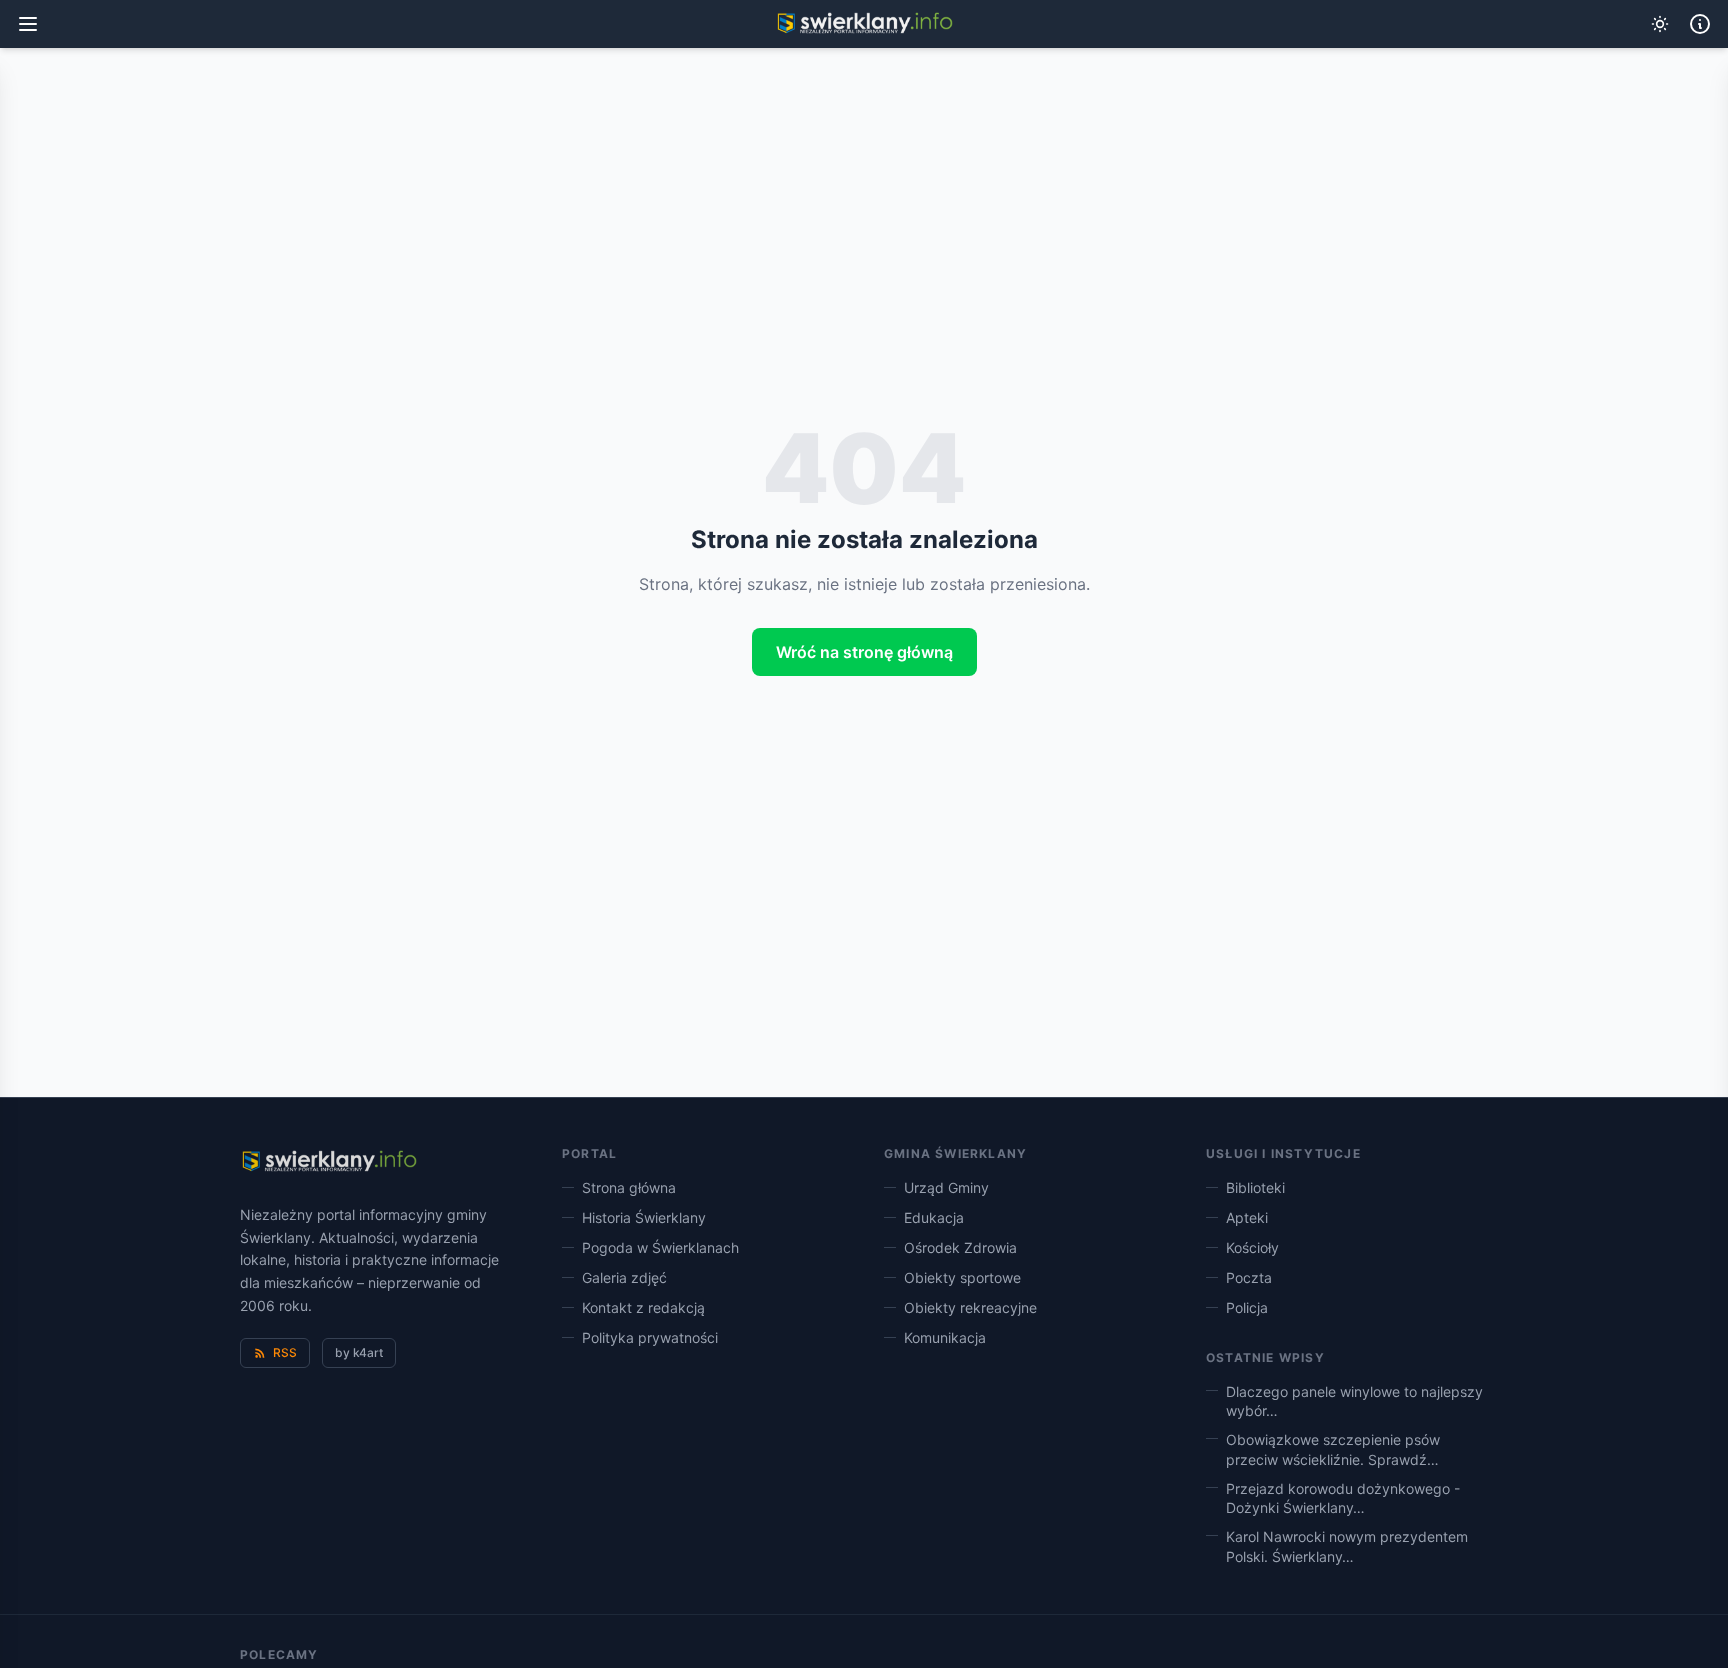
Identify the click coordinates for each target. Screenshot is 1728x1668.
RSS (285, 1352)
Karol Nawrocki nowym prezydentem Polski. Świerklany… (1347, 1546)
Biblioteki (1255, 1187)
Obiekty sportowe (962, 1277)
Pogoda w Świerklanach (660, 1247)
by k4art (359, 1352)
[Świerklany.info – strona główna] (328, 1162)
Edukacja (934, 1217)
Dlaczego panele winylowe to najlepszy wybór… (1354, 1401)
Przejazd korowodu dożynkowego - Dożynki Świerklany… (1343, 1498)
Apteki (1247, 1217)
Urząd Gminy (946, 1187)
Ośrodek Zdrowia (960, 1247)
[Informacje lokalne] (1700, 24)
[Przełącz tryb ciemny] (1660, 24)
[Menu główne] (28, 24)
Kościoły (1252, 1247)
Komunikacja (945, 1337)
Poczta (1249, 1277)
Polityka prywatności (650, 1337)
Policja (1247, 1307)
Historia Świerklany (644, 1217)
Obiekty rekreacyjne (970, 1307)
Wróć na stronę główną (864, 652)
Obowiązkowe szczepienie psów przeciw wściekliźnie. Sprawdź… (1333, 1449)
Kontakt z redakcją (643, 1307)
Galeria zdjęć (624, 1277)
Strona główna (629, 1187)
